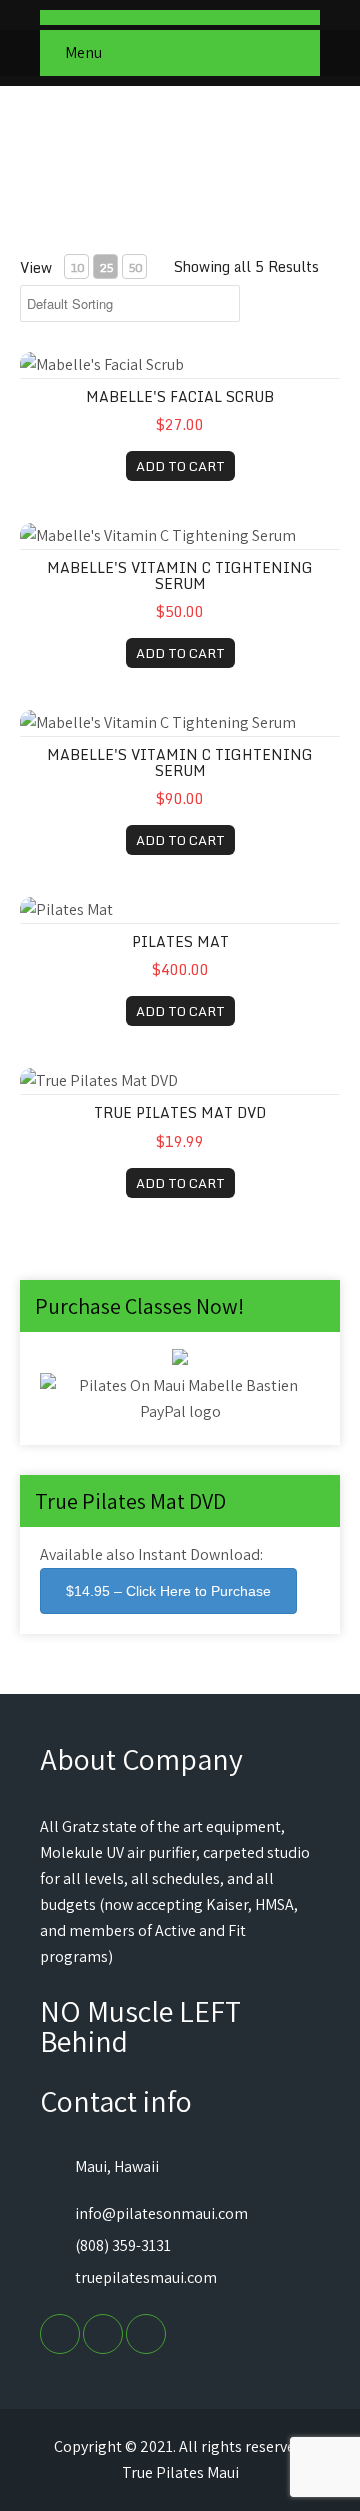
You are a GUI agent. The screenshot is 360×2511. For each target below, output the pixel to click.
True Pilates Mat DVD (180, 1112)
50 (135, 267)
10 (77, 267)
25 (106, 267)
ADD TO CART (180, 466)
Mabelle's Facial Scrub (180, 396)
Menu (83, 52)
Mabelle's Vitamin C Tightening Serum (180, 575)
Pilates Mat (180, 941)
